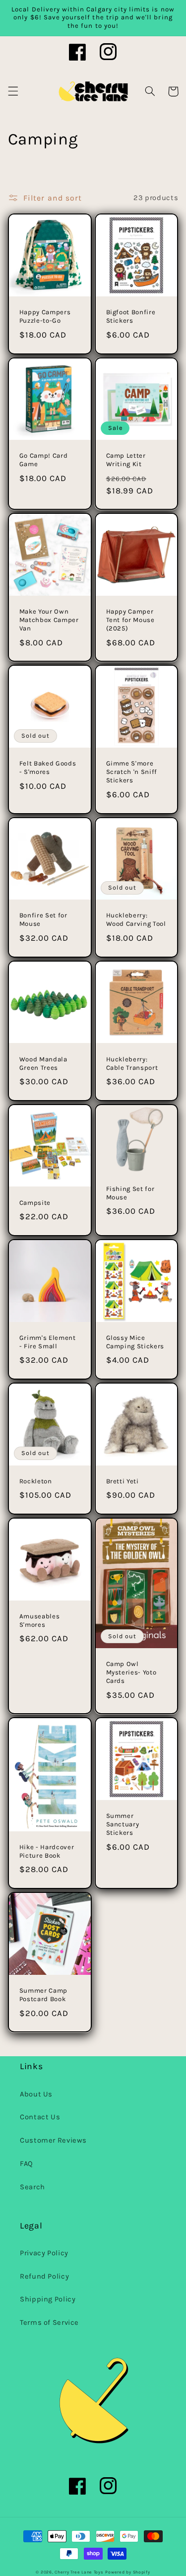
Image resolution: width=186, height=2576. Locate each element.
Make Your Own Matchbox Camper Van (49, 620)
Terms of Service (49, 2323)
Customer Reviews (53, 2140)
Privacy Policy (44, 2253)
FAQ (27, 2164)
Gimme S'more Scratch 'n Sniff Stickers (132, 772)
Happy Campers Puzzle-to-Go (45, 316)
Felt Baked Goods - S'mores (48, 767)
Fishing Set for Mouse (130, 1193)
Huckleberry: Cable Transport (132, 1063)
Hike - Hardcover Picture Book (47, 1851)
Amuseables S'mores (40, 1620)
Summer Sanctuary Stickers (123, 1824)
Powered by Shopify (127, 2572)
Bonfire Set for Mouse (43, 919)
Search (32, 2187)
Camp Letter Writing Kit (126, 460)
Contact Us (40, 2117)
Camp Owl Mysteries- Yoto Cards (131, 1672)
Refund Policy (44, 2276)
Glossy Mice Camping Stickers (135, 1342)
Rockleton (36, 1481)
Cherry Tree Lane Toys (79, 2572)
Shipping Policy (48, 2299)
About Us (36, 2094)
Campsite (35, 1203)
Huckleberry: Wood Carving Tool (136, 919)
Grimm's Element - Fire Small (48, 1342)
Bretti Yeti (123, 1481)
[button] (13, 91)
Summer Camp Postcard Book (43, 1995)
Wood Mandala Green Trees (43, 1063)
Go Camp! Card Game (44, 460)
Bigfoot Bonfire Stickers (131, 316)
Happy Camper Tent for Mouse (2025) (130, 620)
